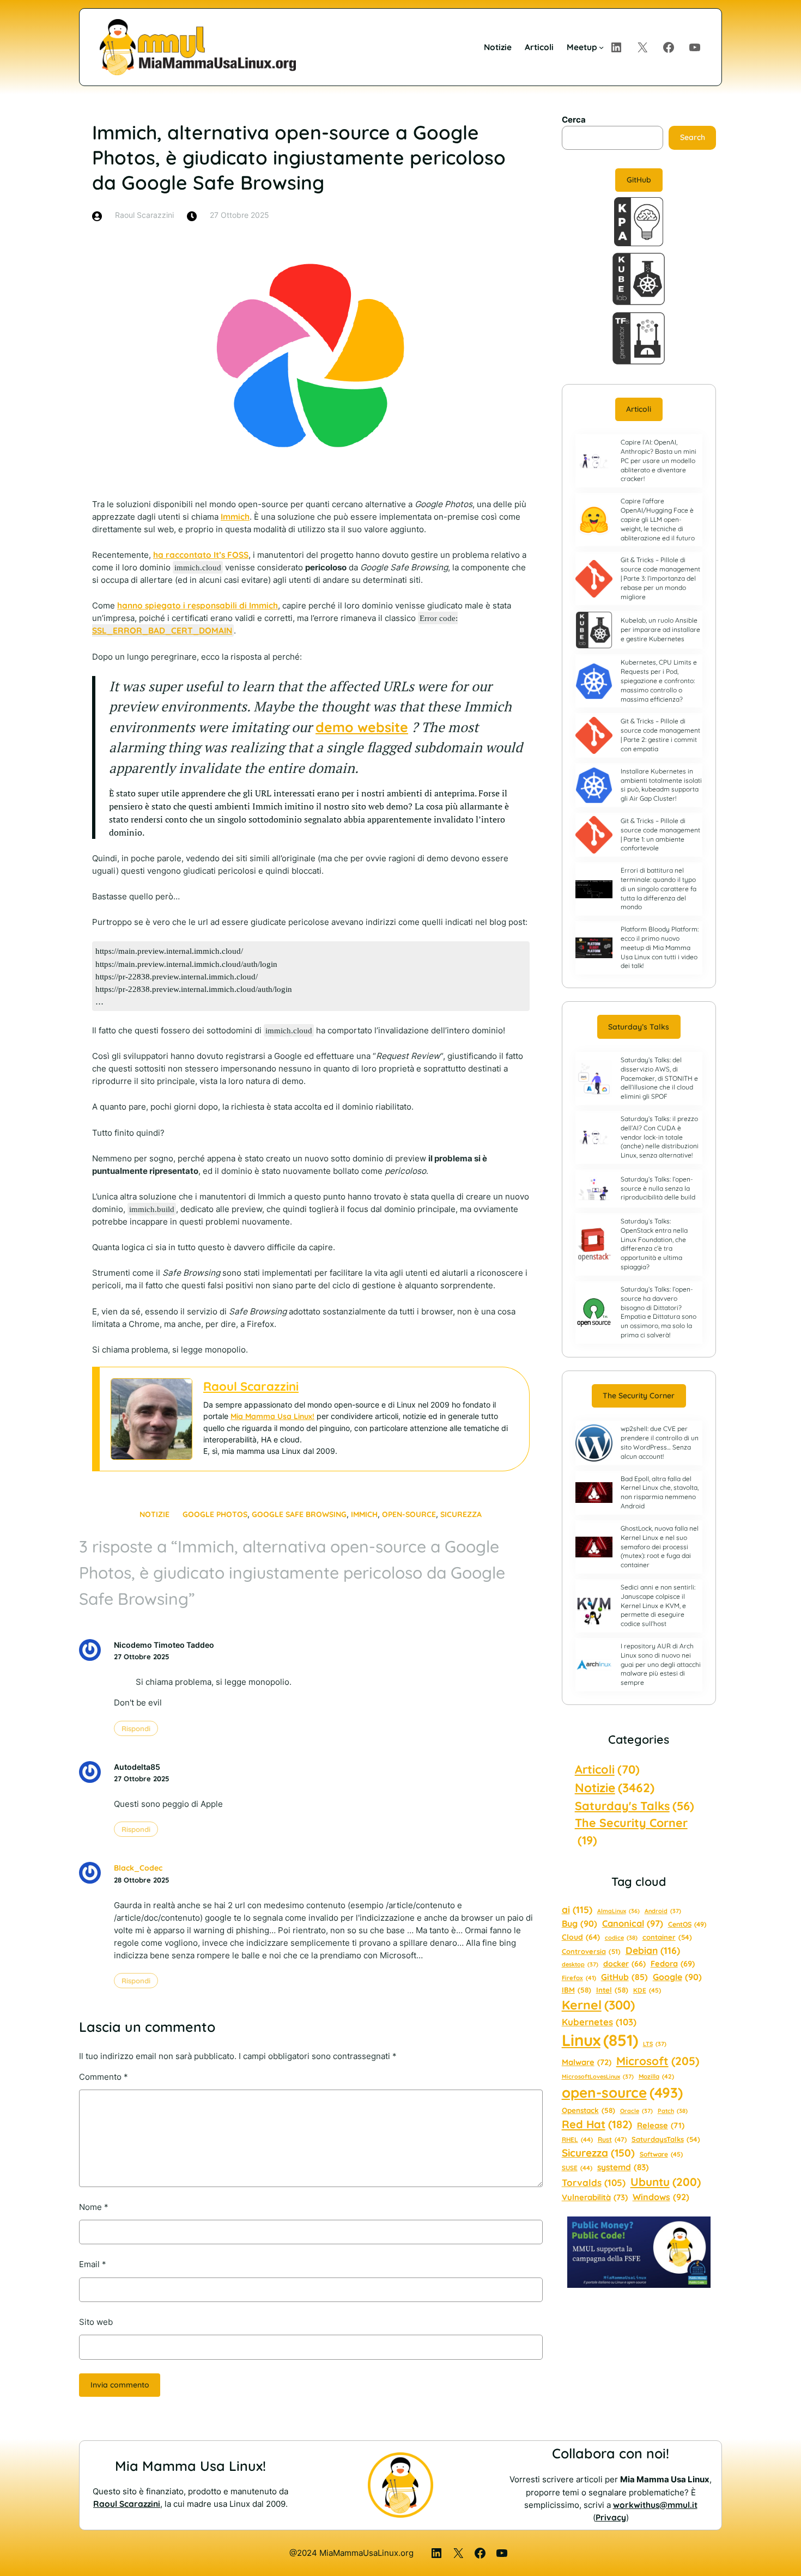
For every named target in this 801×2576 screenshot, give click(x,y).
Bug (579, 1923)
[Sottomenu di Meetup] (601, 47)
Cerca (574, 120)
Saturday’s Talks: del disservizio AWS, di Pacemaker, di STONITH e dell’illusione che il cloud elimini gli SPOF (659, 1078)
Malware (587, 2062)
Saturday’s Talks (639, 1027)
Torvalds (594, 2182)
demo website (362, 727)
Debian (653, 1950)
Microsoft (658, 2061)
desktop (580, 1964)
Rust (612, 2139)
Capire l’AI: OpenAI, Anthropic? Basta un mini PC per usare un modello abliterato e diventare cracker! (659, 460)
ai (577, 1910)
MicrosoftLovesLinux (598, 2076)
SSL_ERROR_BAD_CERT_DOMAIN (162, 631)
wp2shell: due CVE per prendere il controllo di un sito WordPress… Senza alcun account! (660, 1442)
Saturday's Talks (635, 1805)
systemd (623, 2167)
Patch (673, 2111)
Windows (661, 2197)
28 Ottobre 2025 (141, 1880)
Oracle (636, 2111)
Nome (94, 2207)
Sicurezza (461, 1514)
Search (693, 137)
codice (621, 1938)
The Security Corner (639, 1396)
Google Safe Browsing (299, 1514)
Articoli (639, 409)
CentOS (687, 1924)
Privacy (611, 2517)
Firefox (579, 1978)
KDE (647, 1990)
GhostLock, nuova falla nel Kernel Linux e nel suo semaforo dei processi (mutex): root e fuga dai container (660, 1546)
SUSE (577, 2168)
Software (661, 2154)
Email (93, 2264)
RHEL (577, 2139)
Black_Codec (138, 1868)
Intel (612, 1990)
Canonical (633, 1923)
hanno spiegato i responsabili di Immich (198, 605)
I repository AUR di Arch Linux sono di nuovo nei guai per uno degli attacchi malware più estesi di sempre (661, 1664)
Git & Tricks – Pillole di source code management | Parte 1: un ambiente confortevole (660, 834)
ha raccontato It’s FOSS (201, 555)
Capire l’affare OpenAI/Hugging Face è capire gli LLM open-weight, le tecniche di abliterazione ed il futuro (658, 519)
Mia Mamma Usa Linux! (272, 1416)
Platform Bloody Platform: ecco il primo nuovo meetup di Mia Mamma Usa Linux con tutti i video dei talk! (660, 947)
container (667, 1937)
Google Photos (215, 1514)
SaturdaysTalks (666, 2139)
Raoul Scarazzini (251, 1386)
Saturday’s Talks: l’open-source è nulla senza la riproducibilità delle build (658, 1188)
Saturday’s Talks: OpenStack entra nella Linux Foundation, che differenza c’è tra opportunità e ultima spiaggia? (654, 1244)
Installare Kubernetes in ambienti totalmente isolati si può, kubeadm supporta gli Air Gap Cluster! (661, 785)
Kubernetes (599, 2022)
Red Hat (597, 2124)
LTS (655, 2044)
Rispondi (136, 1728)
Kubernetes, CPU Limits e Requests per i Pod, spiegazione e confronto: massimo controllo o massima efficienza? (659, 680)
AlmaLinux (618, 1911)
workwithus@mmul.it (655, 2505)
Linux (600, 2040)
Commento (104, 2077)
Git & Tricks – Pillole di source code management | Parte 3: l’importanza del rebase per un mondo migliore (660, 578)
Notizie (154, 1514)
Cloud (581, 1937)
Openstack (588, 2110)
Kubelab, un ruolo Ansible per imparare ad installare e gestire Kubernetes (660, 629)
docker (624, 1964)
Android (663, 1911)
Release (661, 2125)
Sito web (96, 2322)
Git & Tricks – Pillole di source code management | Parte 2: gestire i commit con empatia (660, 735)
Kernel (598, 2005)
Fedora (673, 1963)
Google (677, 1977)
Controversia (591, 1951)
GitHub (639, 180)
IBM (577, 1990)
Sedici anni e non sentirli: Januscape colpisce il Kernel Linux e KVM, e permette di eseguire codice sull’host (658, 1605)
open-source (409, 1514)
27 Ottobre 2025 (141, 1657)
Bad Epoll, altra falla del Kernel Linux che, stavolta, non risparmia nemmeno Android (660, 1492)
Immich (235, 517)
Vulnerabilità (595, 2197)
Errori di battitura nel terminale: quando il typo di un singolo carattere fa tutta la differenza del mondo (659, 888)
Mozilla (656, 2076)
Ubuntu (666, 2182)
